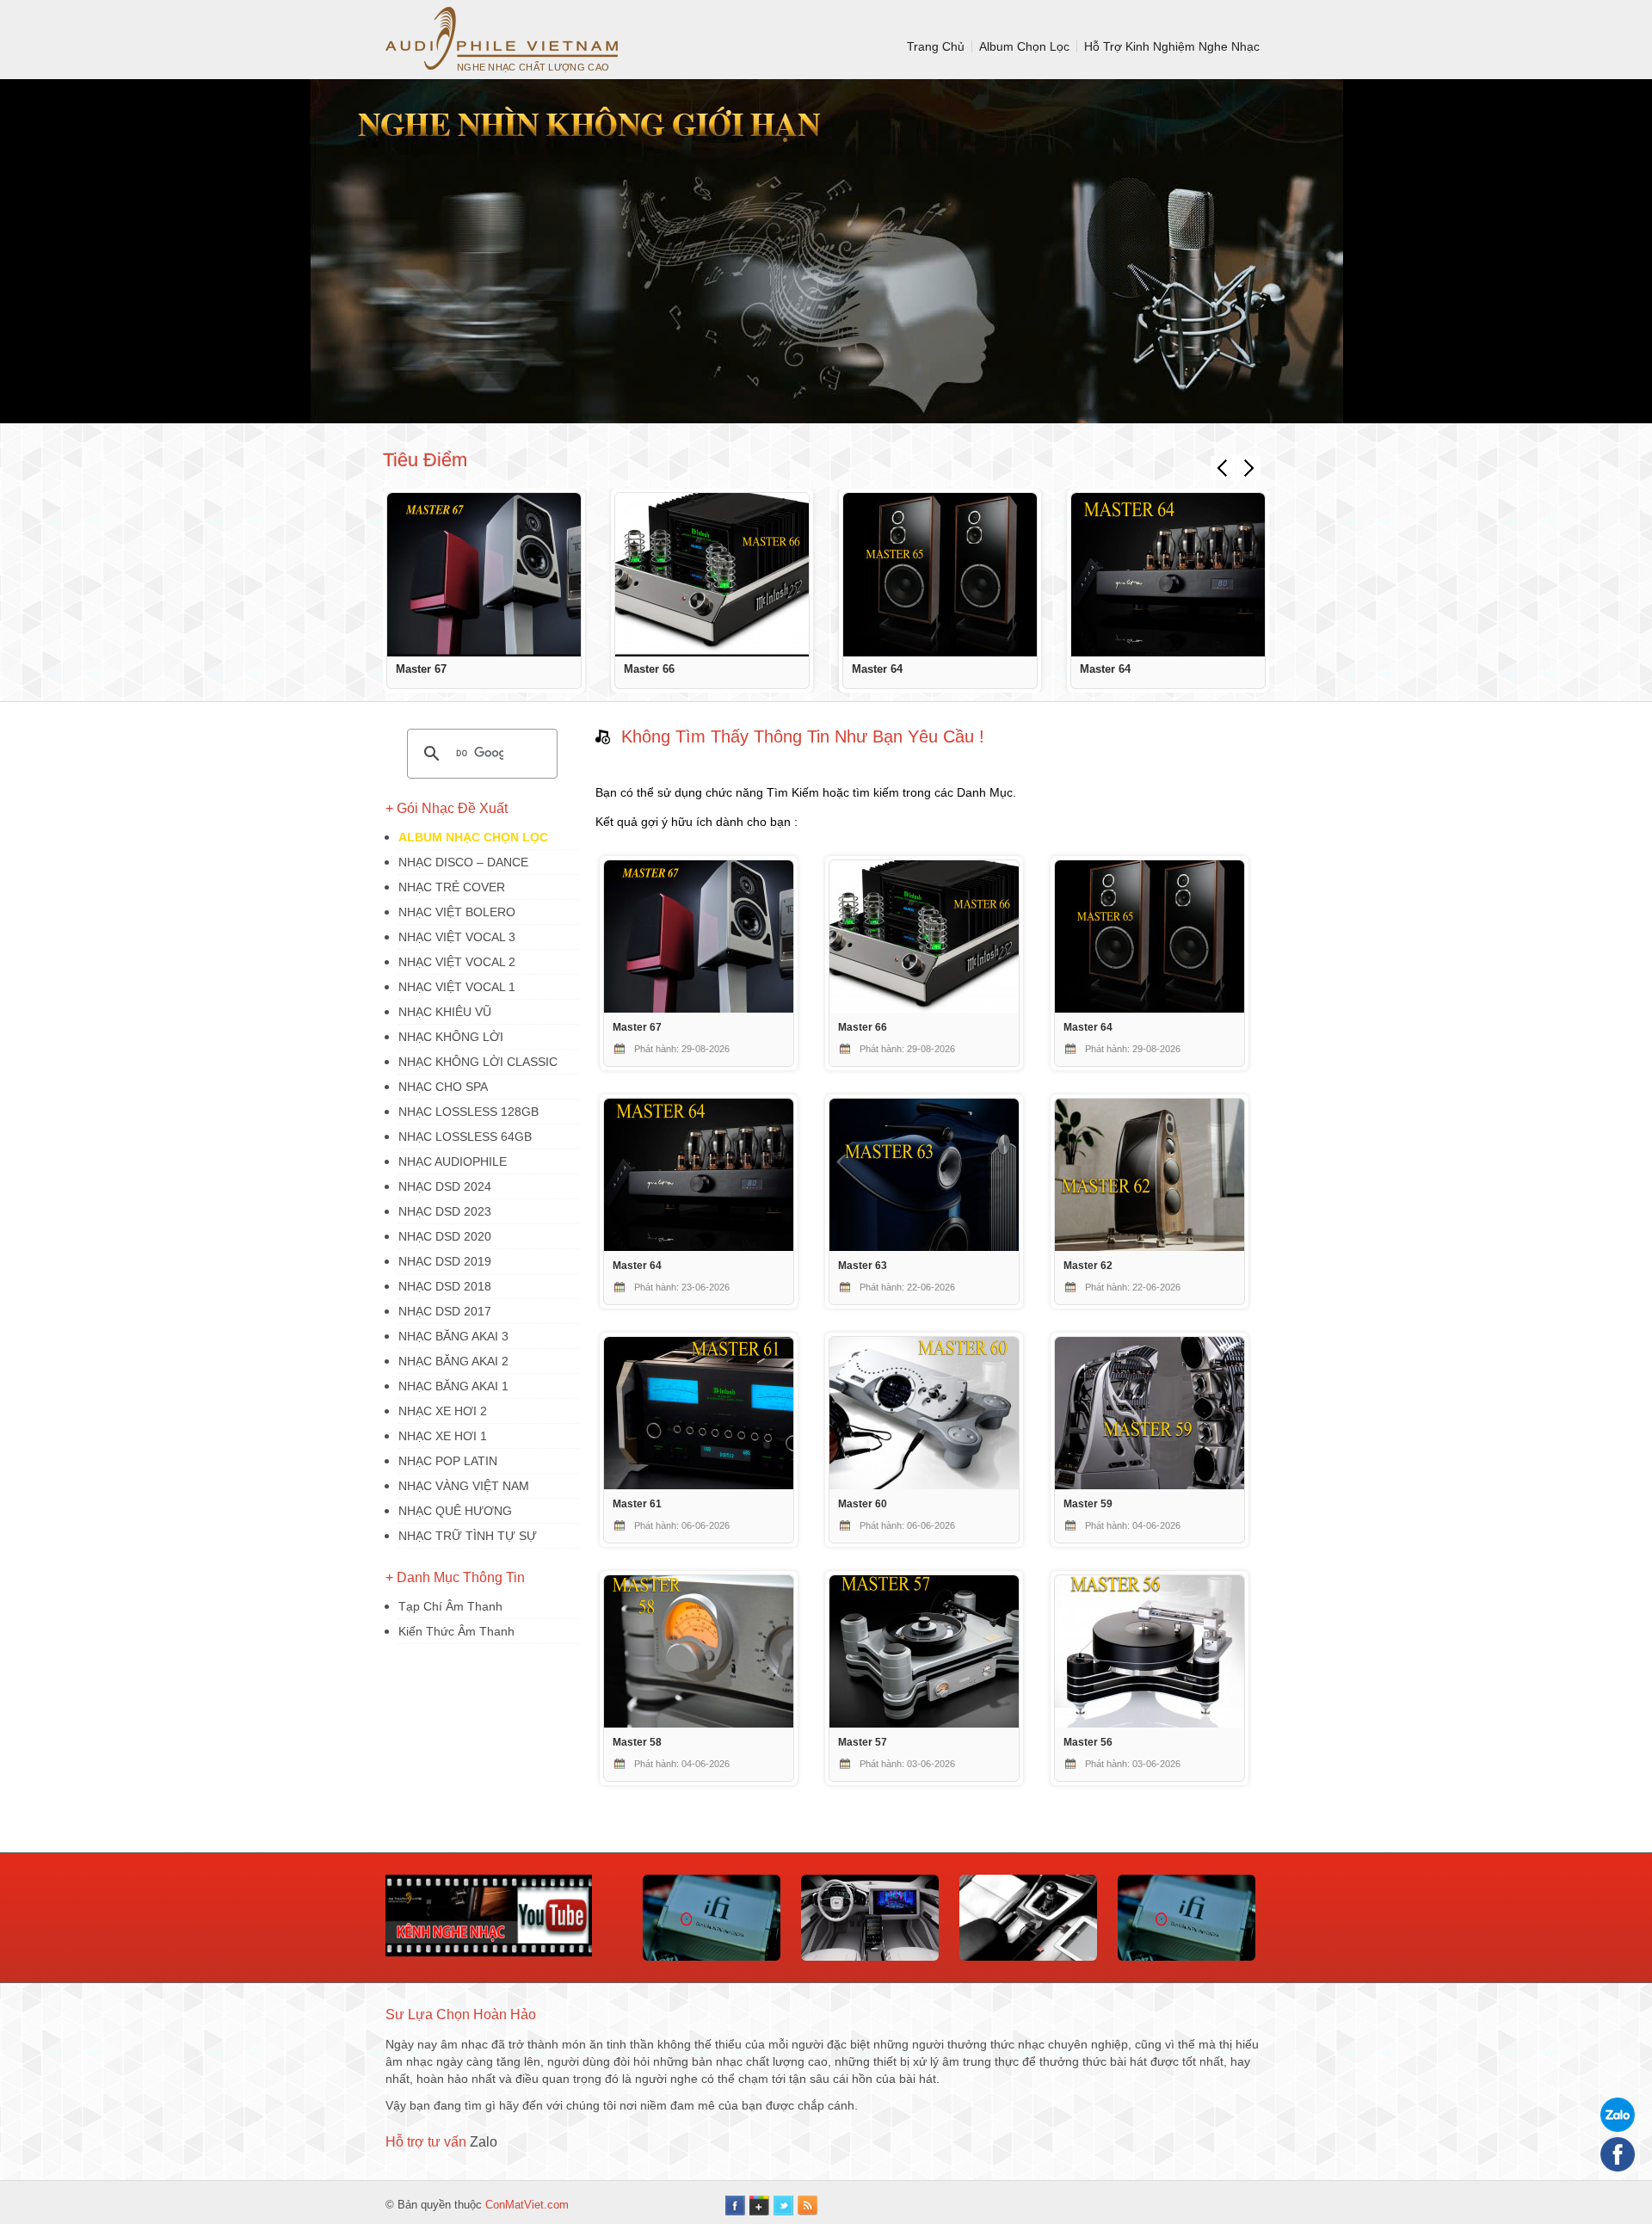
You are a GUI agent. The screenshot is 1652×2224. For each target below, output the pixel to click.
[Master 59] (1150, 1485)
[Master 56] (1150, 1723)
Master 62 (1088, 1265)
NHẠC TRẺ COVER (452, 887)
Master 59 (1088, 1503)
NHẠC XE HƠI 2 (443, 1411)
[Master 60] (924, 1485)
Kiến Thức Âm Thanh (456, 1631)
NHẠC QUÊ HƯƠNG (455, 1511)
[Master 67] (484, 575)
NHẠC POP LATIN (448, 1461)
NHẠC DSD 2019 (445, 1261)
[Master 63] (924, 1247)
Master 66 (649, 669)
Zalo (484, 2142)
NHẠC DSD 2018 (445, 1286)
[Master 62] (1150, 1247)
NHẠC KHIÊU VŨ (445, 1012)
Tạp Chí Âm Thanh (450, 1606)
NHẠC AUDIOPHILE (453, 1161)
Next (1248, 468)
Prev (1223, 468)
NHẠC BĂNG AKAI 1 (453, 1386)
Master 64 (877, 669)
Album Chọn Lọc (1024, 46)
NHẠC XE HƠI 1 (443, 1436)
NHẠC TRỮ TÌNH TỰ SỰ (468, 1536)
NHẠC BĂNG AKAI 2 (453, 1361)
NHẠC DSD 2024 (445, 1186)
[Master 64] (940, 575)
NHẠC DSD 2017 (445, 1311)
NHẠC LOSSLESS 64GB (465, 1137)
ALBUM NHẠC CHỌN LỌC (473, 837)
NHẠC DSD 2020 (445, 1236)
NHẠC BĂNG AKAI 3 (453, 1336)
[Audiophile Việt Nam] (502, 38)
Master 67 (421, 669)
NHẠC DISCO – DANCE (463, 862)
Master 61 (637, 1503)
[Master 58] (699, 1723)
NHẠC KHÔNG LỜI (451, 1037)
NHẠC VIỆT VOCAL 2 (457, 962)
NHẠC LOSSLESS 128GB (468, 1112)
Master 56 (1088, 1742)
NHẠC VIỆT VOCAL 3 (457, 937)
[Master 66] (712, 575)
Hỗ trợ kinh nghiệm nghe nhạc (1172, 46)
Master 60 (863, 1503)
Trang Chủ (936, 46)
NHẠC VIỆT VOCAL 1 (457, 987)
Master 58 (637, 1742)
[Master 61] (699, 1485)
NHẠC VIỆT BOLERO (457, 912)
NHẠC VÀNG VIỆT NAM (464, 1486)
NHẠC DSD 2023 (445, 1211)
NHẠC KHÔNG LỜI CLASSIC (478, 1062)
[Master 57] (924, 1723)
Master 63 (863, 1265)
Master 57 (863, 1742)
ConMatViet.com (527, 2205)
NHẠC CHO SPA (443, 1087)
